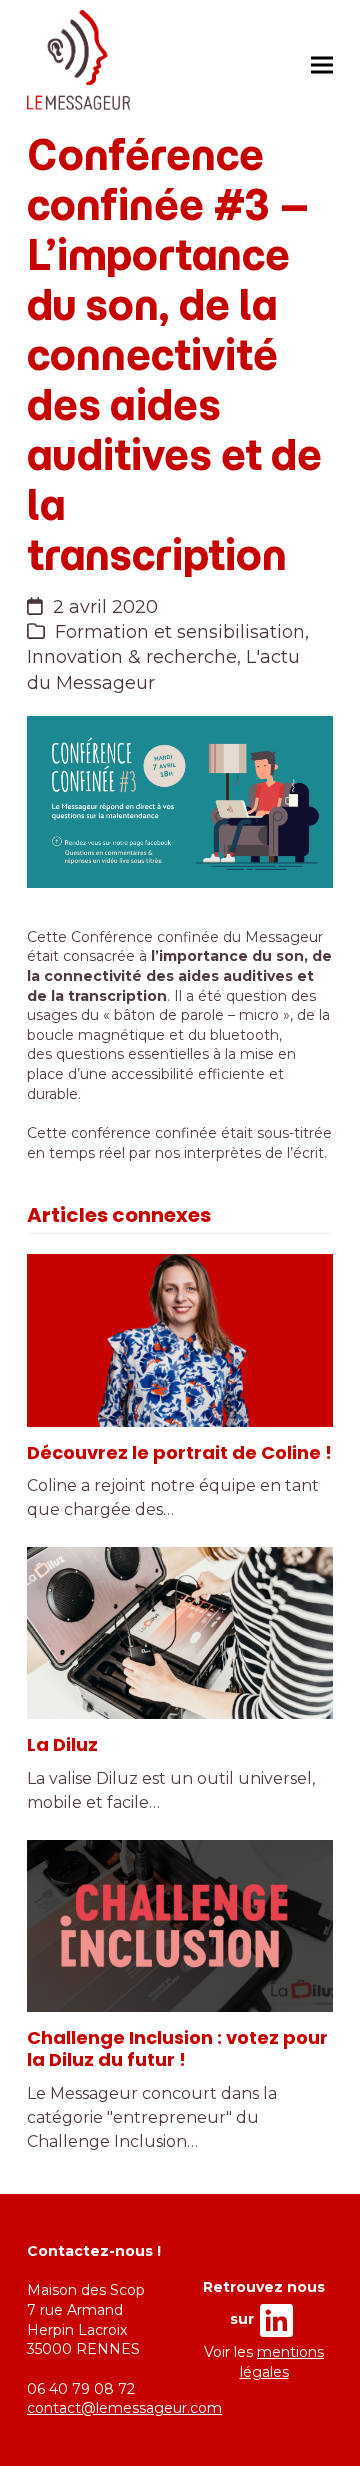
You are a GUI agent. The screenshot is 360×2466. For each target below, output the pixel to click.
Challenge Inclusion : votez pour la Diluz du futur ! (177, 2049)
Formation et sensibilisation (180, 632)
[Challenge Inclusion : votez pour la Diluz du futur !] (180, 1926)
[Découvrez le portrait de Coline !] (180, 1340)
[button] (322, 64)
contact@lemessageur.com (124, 2408)
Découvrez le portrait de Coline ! (179, 1452)
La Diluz (62, 1744)
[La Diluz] (180, 1633)
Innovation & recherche (132, 657)
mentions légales (282, 2362)
